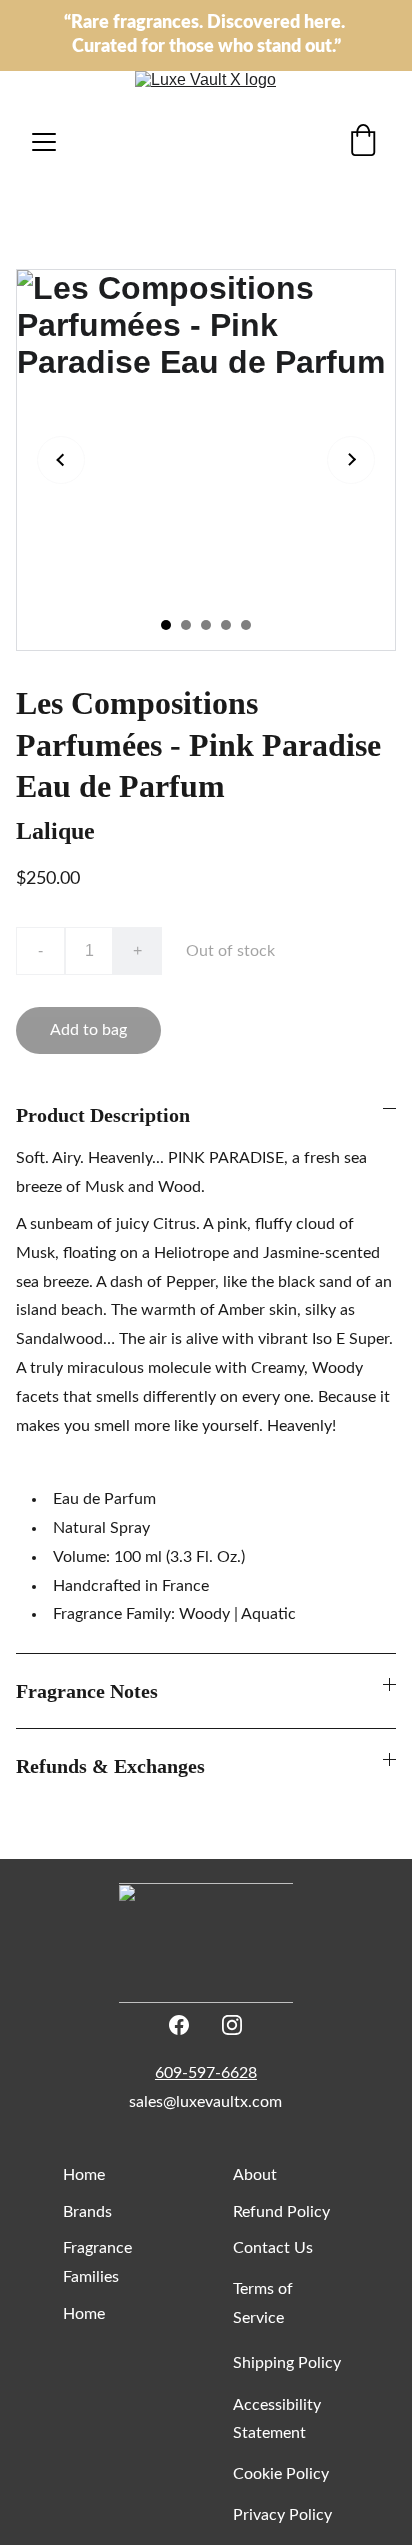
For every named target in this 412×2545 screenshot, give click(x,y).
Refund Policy (281, 2212)
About (255, 2175)
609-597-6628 (206, 2073)
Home (84, 2175)
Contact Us (273, 2248)
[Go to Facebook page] (179, 2025)
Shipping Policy (287, 2363)
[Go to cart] (363, 142)
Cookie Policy (281, 2474)
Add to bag (88, 1030)
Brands (87, 2212)
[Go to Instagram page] (232, 2025)
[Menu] (44, 142)
